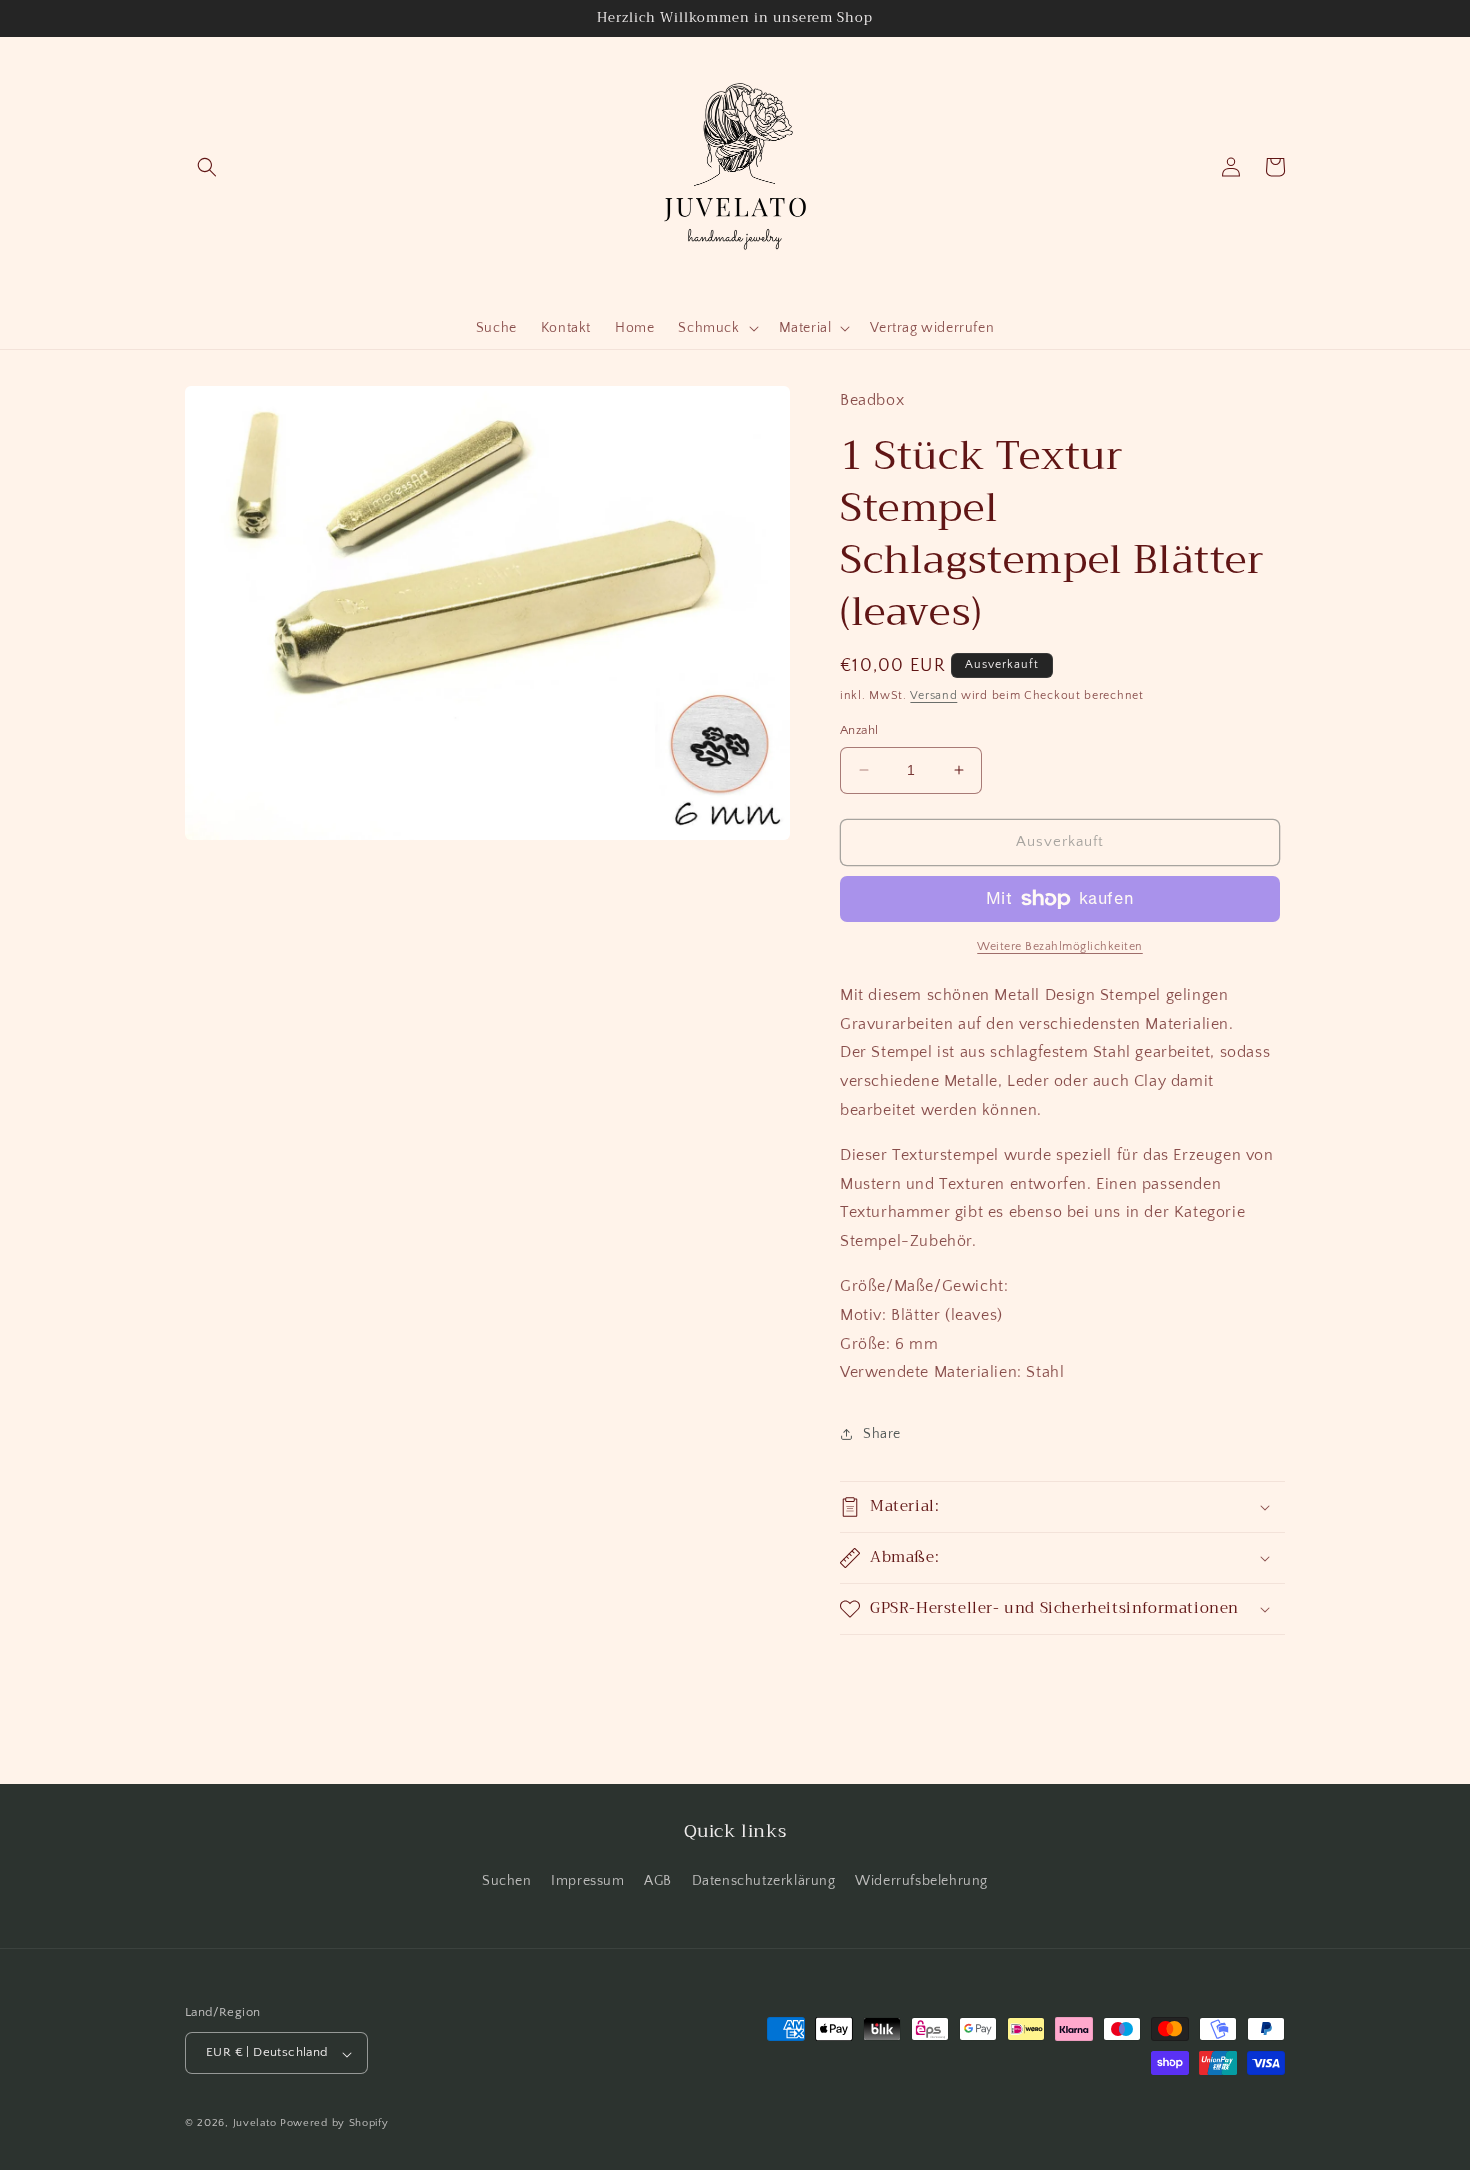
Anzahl (859, 730)
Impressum (587, 1880)
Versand (933, 695)
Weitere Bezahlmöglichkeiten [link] (1060, 946)
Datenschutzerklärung (764, 1880)
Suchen (507, 1880)
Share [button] (882, 1434)
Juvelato (255, 2124)
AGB (658, 1880)
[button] (207, 167)
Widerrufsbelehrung (921, 1880)
